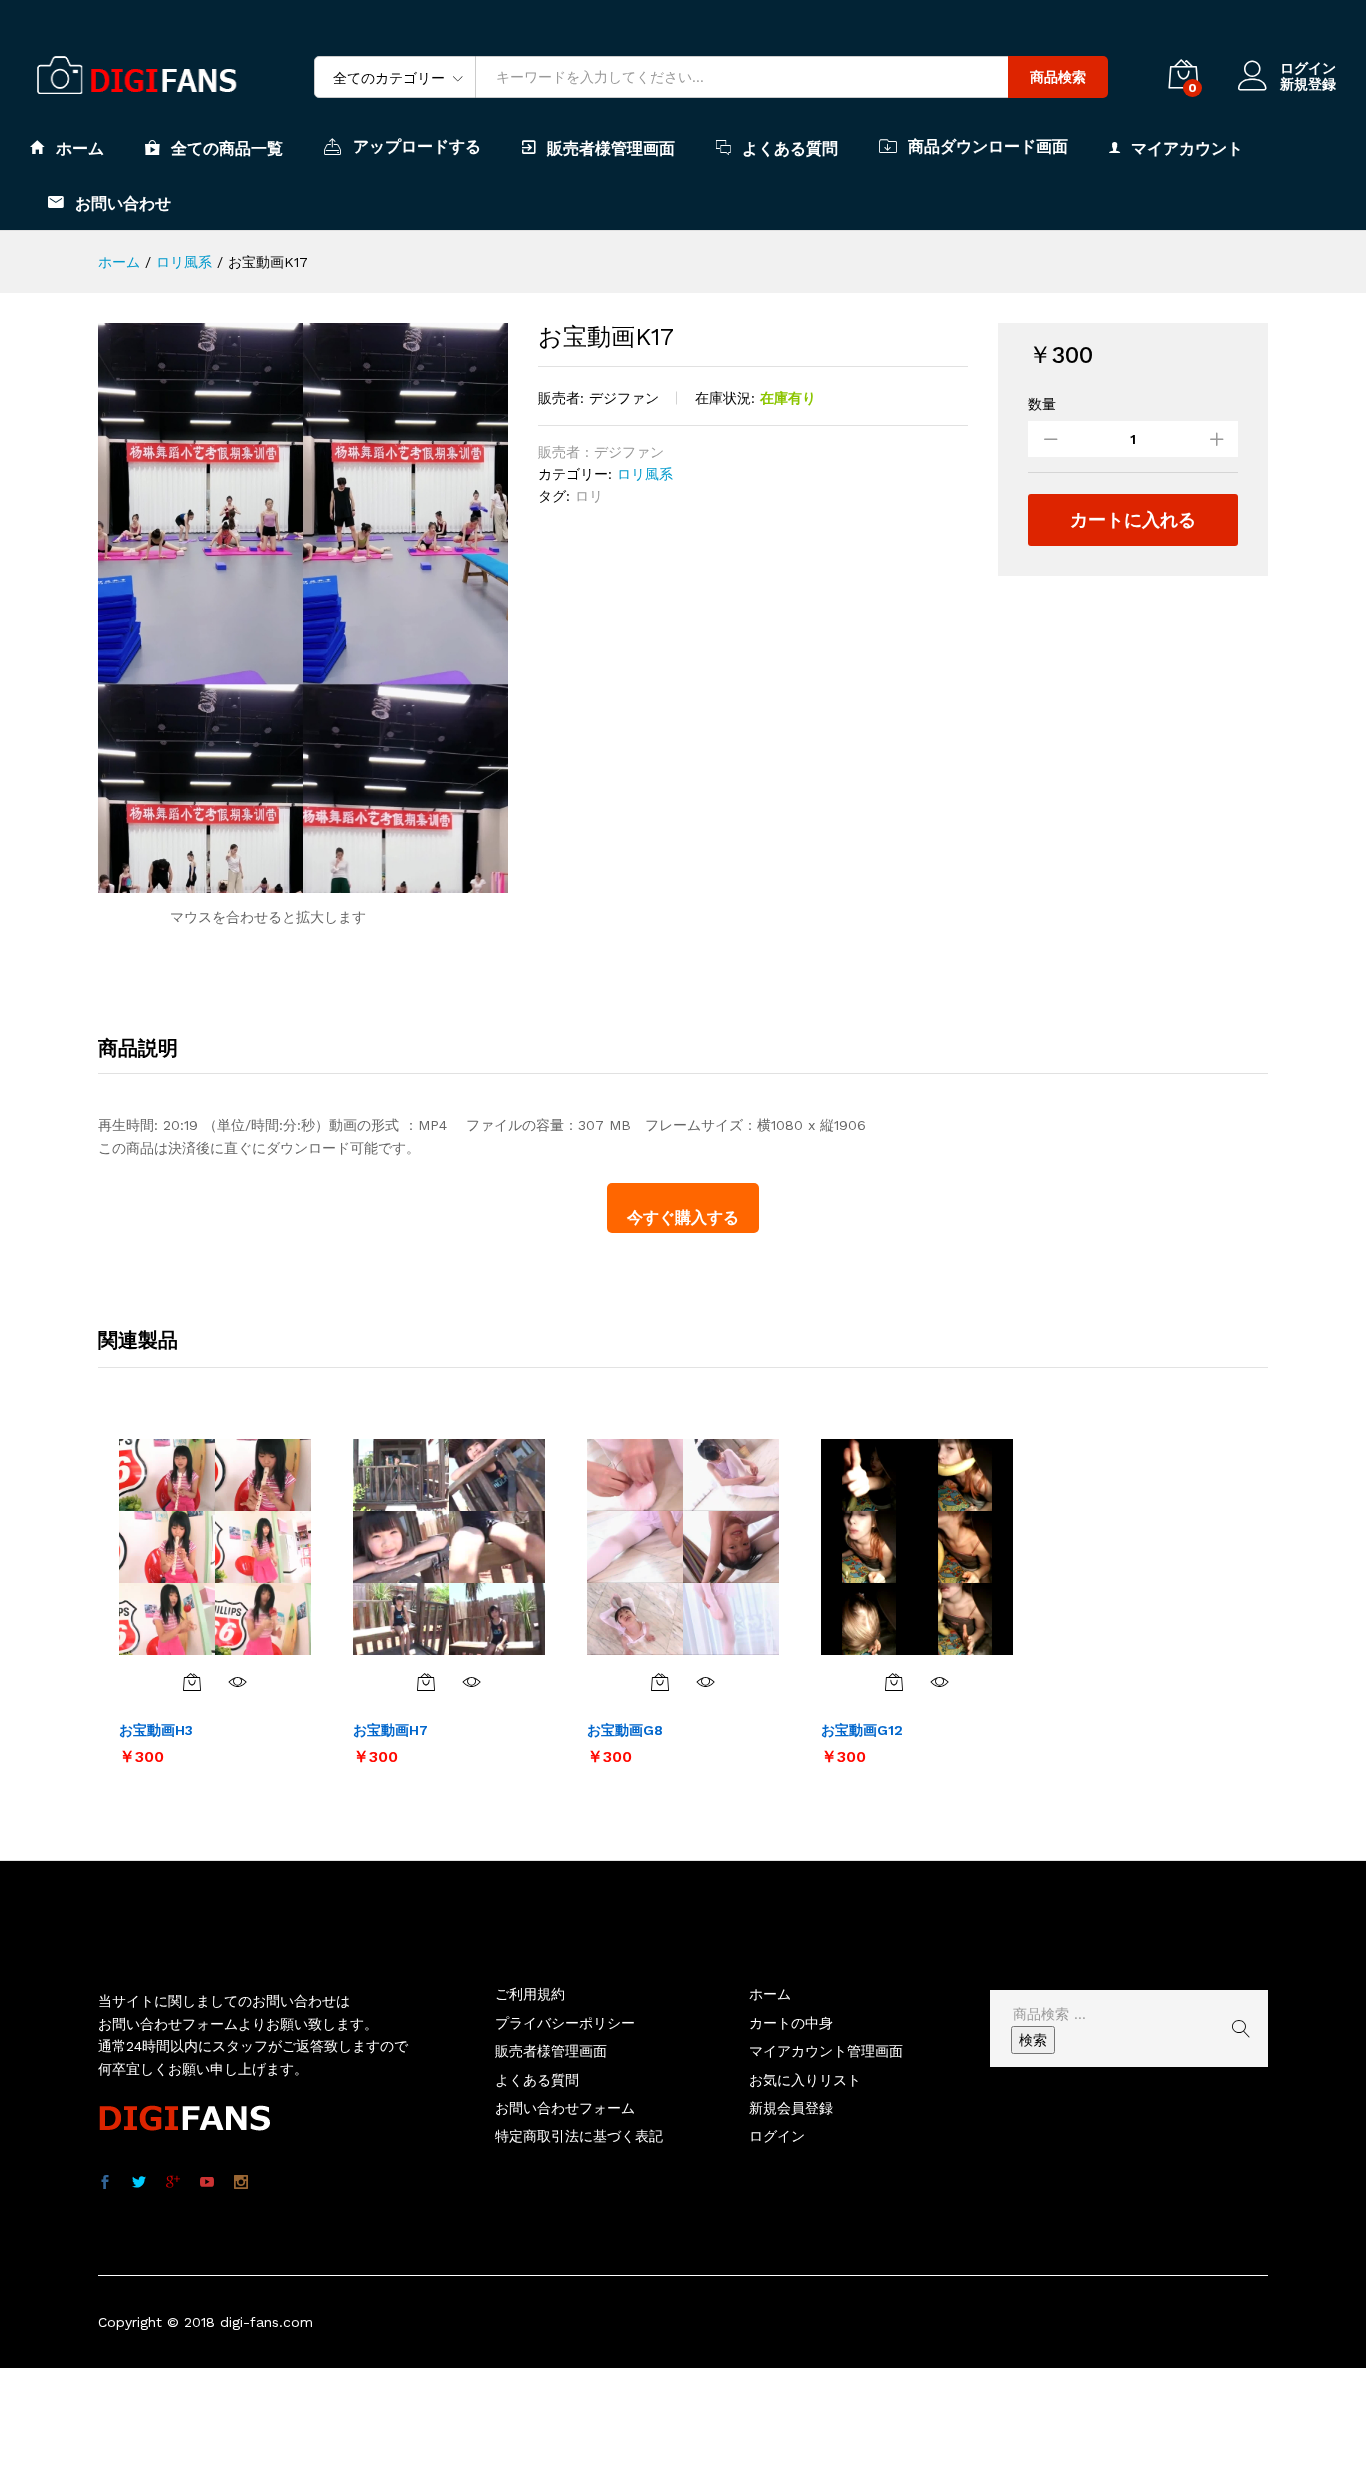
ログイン (1308, 68)
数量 (1042, 404)
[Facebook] (105, 2183)
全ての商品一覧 (227, 148)
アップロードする (417, 146)
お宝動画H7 (390, 1730)
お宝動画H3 (156, 1730)
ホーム (80, 148)
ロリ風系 (645, 474)
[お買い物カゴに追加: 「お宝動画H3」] (192, 1682)
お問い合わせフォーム (565, 2108)
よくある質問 (790, 148)
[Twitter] (139, 2183)
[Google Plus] (173, 2183)
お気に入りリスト (805, 2080)
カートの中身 (791, 2023)
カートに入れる (1133, 519)
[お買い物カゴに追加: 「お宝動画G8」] (660, 1682)
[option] (215, 1601)
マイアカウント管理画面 (826, 2051)
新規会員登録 (791, 2108)
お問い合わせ (123, 203)
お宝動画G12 (862, 1730)
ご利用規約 (530, 1994)
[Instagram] (241, 2183)
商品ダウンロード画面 (988, 146)
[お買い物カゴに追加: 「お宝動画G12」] (894, 1682)
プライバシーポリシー (565, 2023)
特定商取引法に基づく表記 (579, 2136)
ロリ (589, 496)
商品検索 (1058, 77)
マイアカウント (1187, 148)
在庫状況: (725, 398)
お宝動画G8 (625, 1730)
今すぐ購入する (683, 1217)
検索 (1033, 2040)
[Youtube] (207, 2183)
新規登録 (1308, 84)
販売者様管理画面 (611, 148)
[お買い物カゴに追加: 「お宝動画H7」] (426, 1682)
